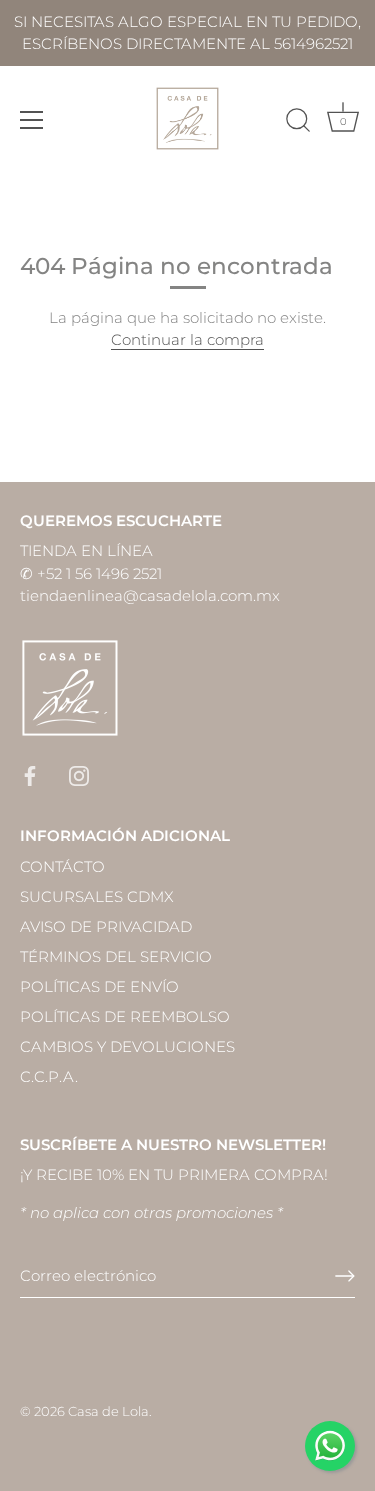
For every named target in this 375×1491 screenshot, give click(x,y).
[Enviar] (345, 1276)
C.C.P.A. (49, 1076)
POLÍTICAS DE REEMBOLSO (125, 1016)
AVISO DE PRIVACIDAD (106, 926)
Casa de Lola (108, 1411)
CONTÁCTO (62, 866)
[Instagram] (79, 774)
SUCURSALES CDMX (97, 896)
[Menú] (32, 120)
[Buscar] (298, 123)
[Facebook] (30, 774)
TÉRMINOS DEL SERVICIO (116, 956)
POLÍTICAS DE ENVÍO (99, 986)
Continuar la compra (187, 339)
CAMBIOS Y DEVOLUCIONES (127, 1046)
